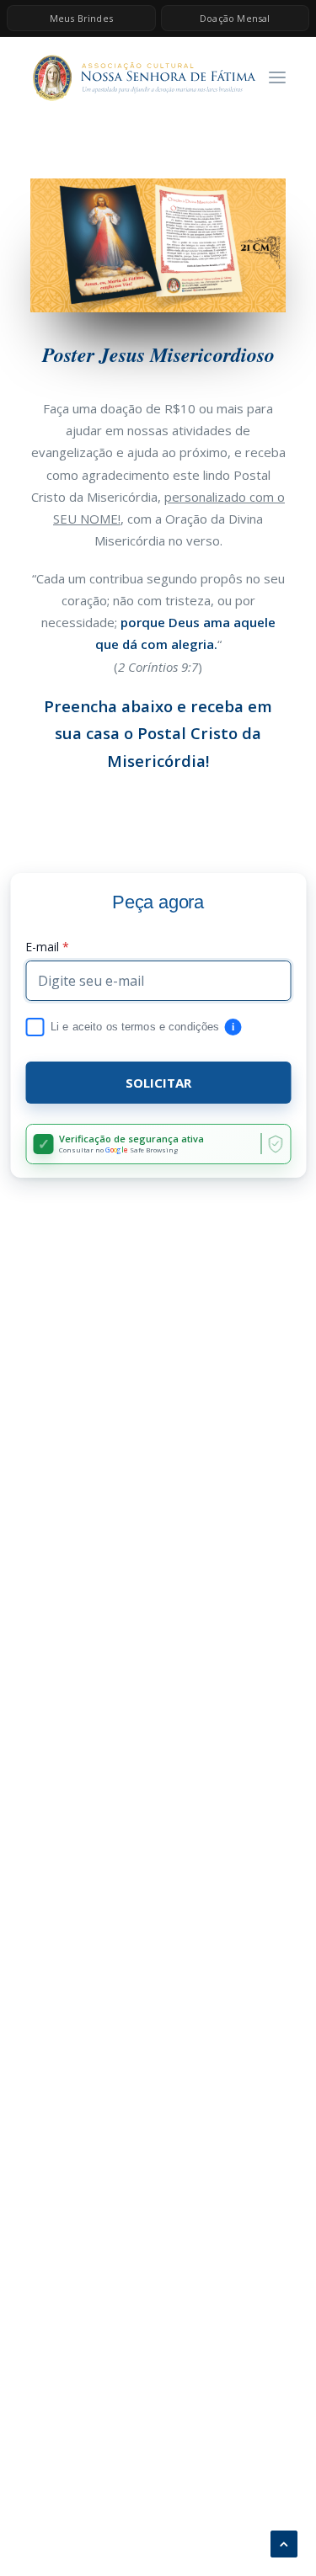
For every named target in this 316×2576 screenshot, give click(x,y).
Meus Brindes (81, 18)
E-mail (47, 947)
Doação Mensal (235, 18)
